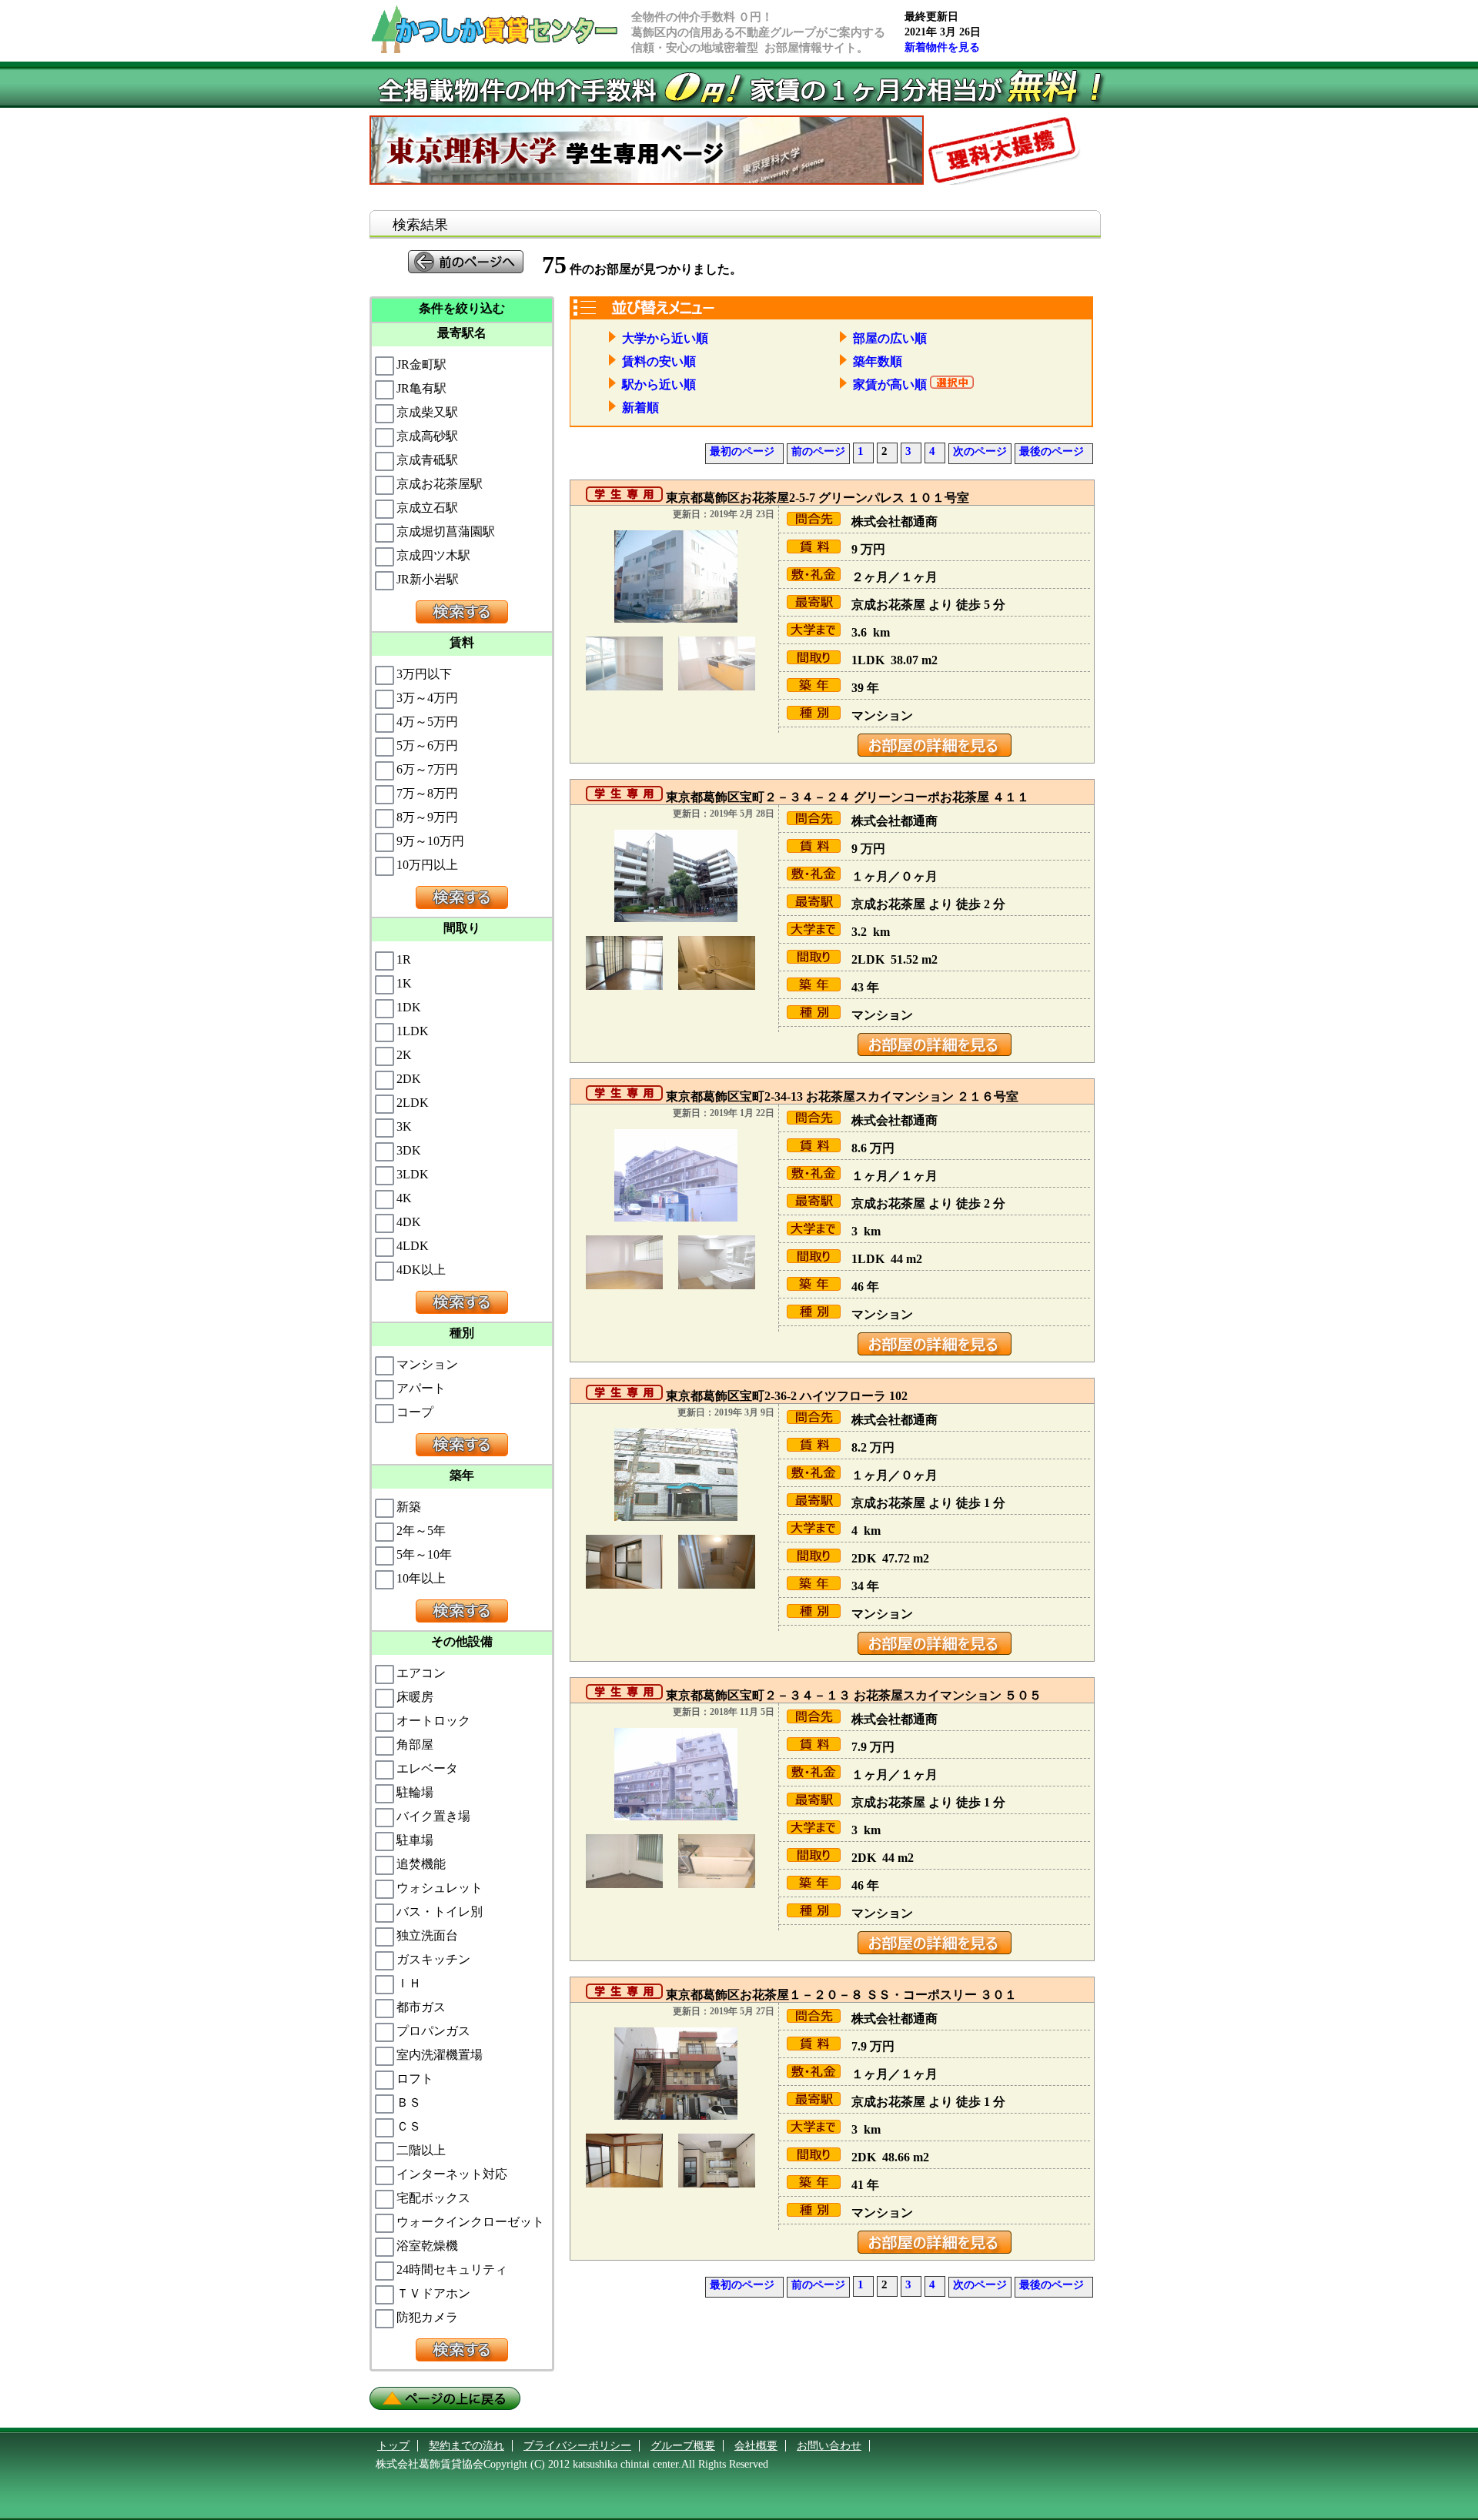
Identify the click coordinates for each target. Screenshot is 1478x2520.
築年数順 (874, 361)
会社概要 (756, 2446)
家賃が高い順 (887, 384)
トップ (393, 2446)
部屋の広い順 (887, 338)
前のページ (818, 451)
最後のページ (1052, 451)
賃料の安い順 (656, 361)
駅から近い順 (656, 384)
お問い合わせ (829, 2446)
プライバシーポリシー (577, 2446)
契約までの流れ (466, 2446)
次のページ (980, 451)
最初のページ (742, 451)
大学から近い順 (662, 338)
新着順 (637, 408)
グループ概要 (683, 2446)
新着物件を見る (942, 47)
